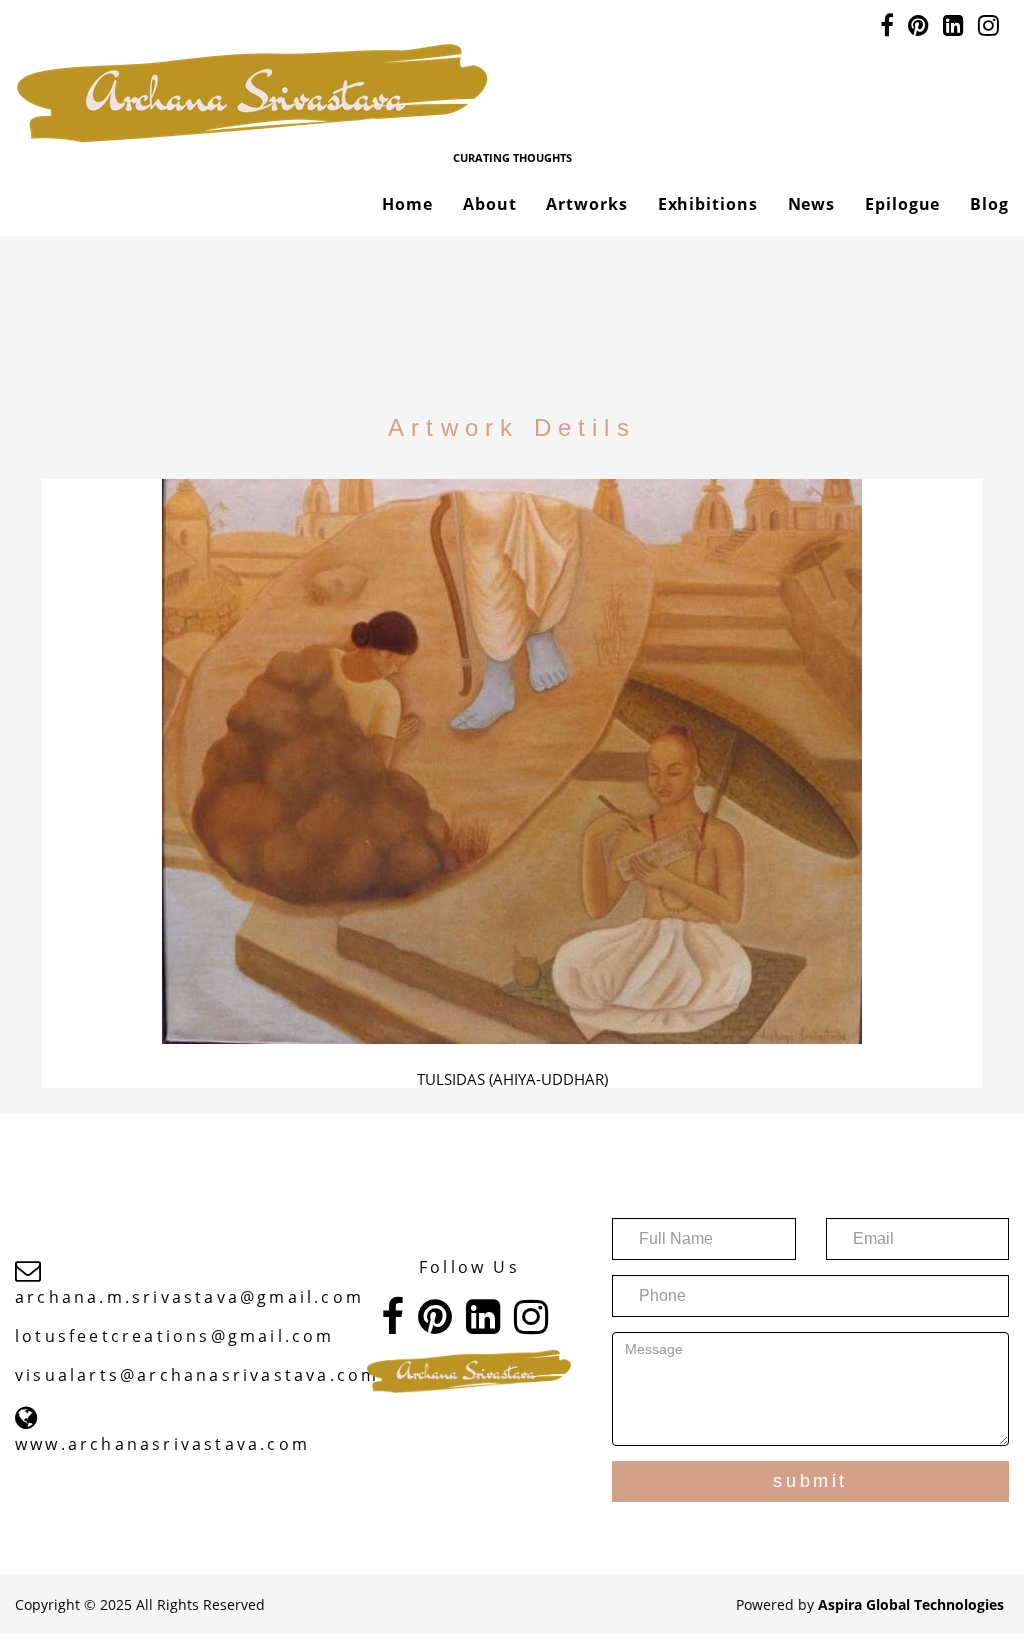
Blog (989, 204)
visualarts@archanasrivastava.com (197, 1375)
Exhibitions (708, 204)
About (490, 204)
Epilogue (902, 204)
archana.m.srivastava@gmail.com (189, 1297)
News (812, 204)
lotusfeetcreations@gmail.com (175, 1336)
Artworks (586, 204)
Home (407, 204)
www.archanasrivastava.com (162, 1444)
